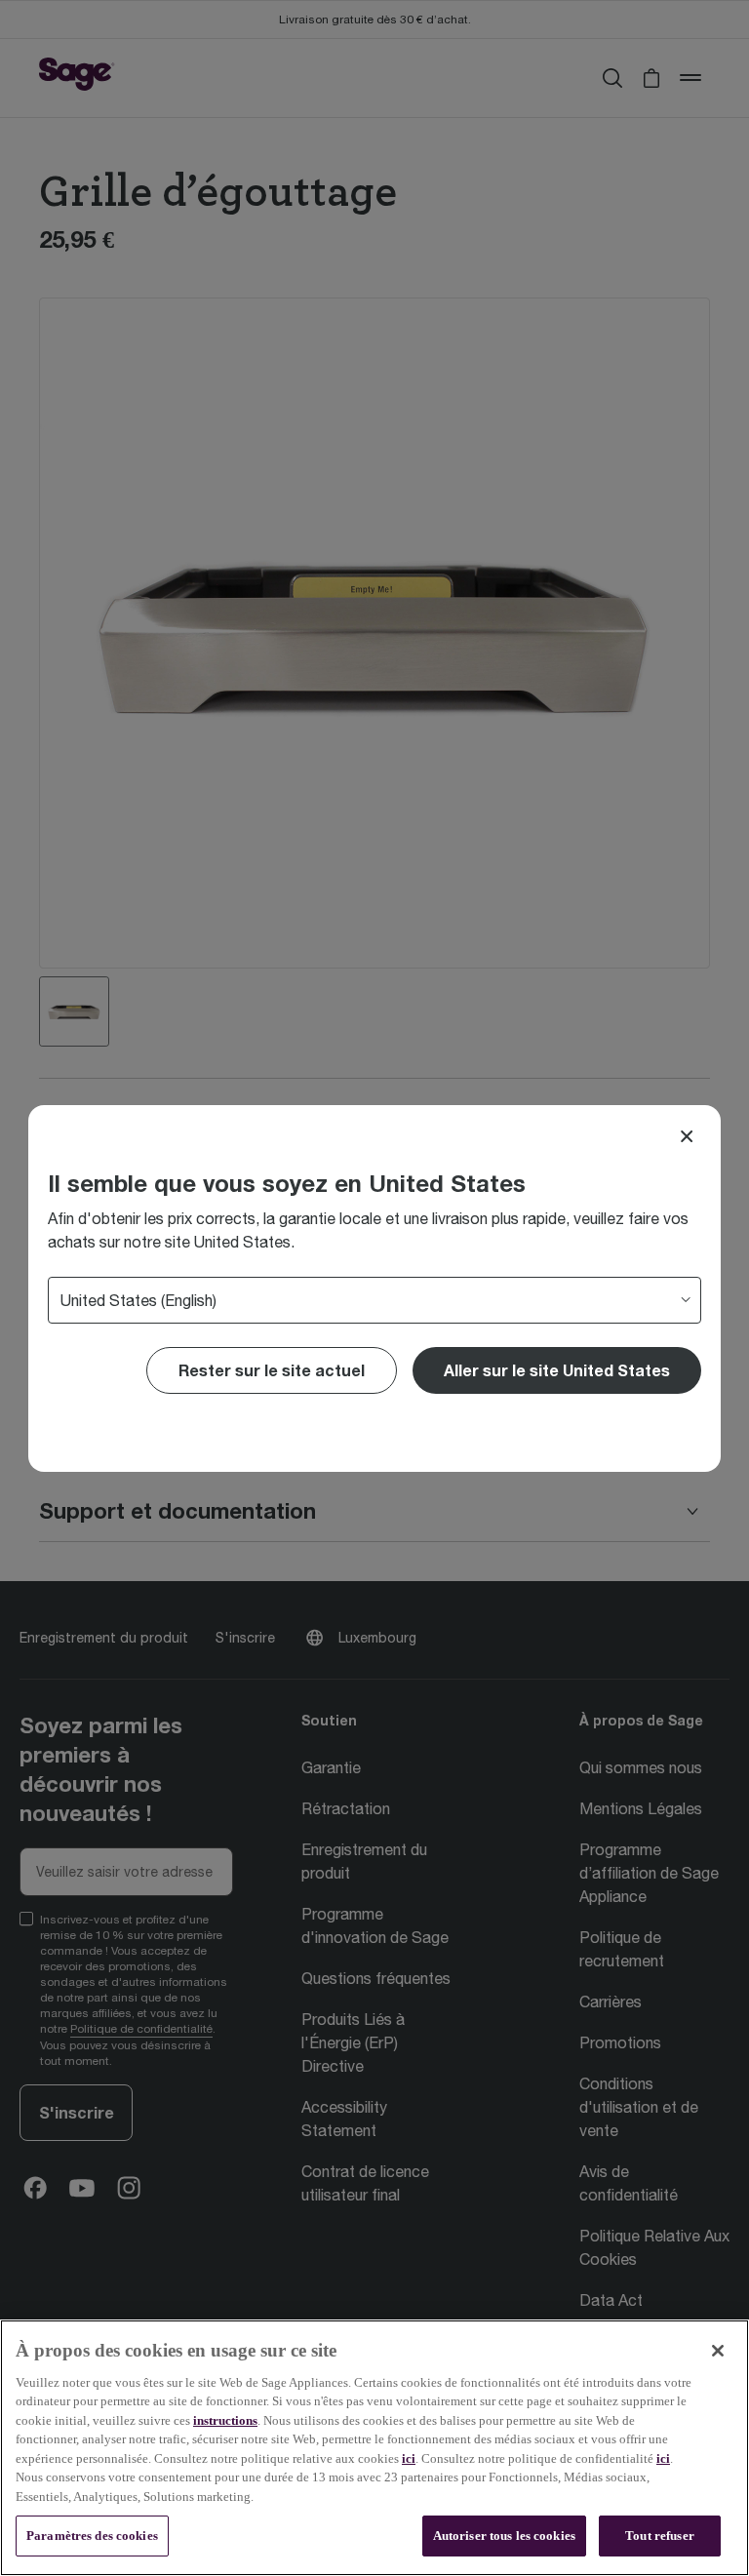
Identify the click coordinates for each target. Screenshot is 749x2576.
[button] (557, 1370)
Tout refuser (660, 2536)
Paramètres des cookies (92, 2536)
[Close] (687, 1136)
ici (409, 2458)
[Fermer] (718, 2351)
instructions (225, 2420)
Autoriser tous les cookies (504, 2536)
